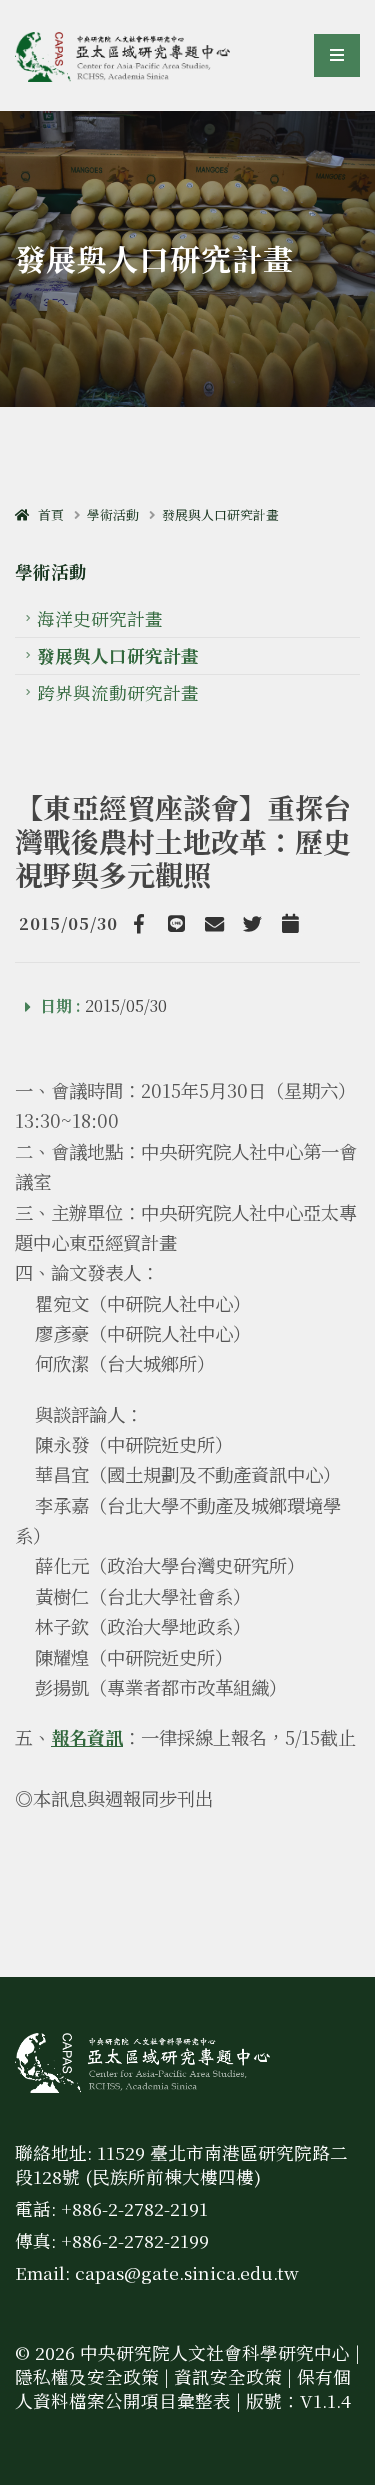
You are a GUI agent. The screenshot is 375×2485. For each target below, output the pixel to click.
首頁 (46, 514)
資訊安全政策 (228, 2376)
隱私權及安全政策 (87, 2376)
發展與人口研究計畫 (220, 514)
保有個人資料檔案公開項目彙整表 (183, 2388)
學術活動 (113, 514)
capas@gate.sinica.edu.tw (187, 2272)
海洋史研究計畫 (100, 618)
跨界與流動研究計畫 (118, 692)
